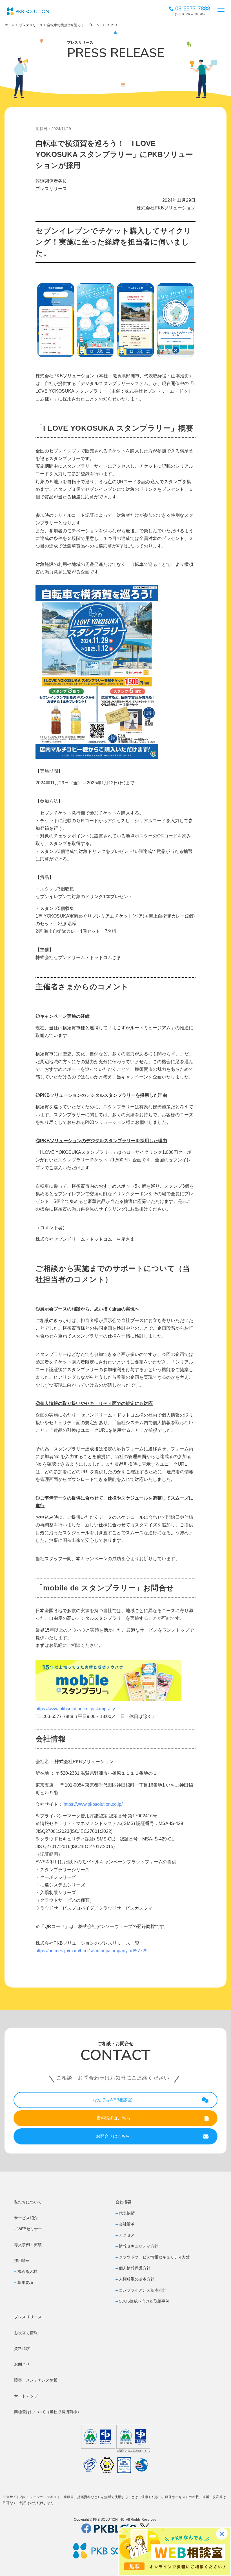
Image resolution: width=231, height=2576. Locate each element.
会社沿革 (127, 2224)
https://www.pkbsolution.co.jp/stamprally (75, 1709)
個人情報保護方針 (135, 2268)
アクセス (127, 2235)
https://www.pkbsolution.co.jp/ (93, 1804)
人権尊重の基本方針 (137, 2279)
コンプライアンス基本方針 (143, 2290)
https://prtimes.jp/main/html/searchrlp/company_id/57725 (92, 1951)
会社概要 (123, 2202)
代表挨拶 (127, 2213)
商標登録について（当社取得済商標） (48, 2412)
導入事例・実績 (28, 2245)
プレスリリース (31, 25)
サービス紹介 (26, 2218)
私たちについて (28, 2202)
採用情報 (22, 2260)
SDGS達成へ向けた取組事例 (144, 2301)
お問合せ (22, 2364)
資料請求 (22, 2349)
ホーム (10, 25)
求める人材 (27, 2271)
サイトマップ (26, 2396)
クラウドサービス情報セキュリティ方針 (154, 2257)
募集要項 (25, 2282)
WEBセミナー (30, 2229)
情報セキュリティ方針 (139, 2246)
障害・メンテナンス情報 (36, 2380)
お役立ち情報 (26, 2333)
